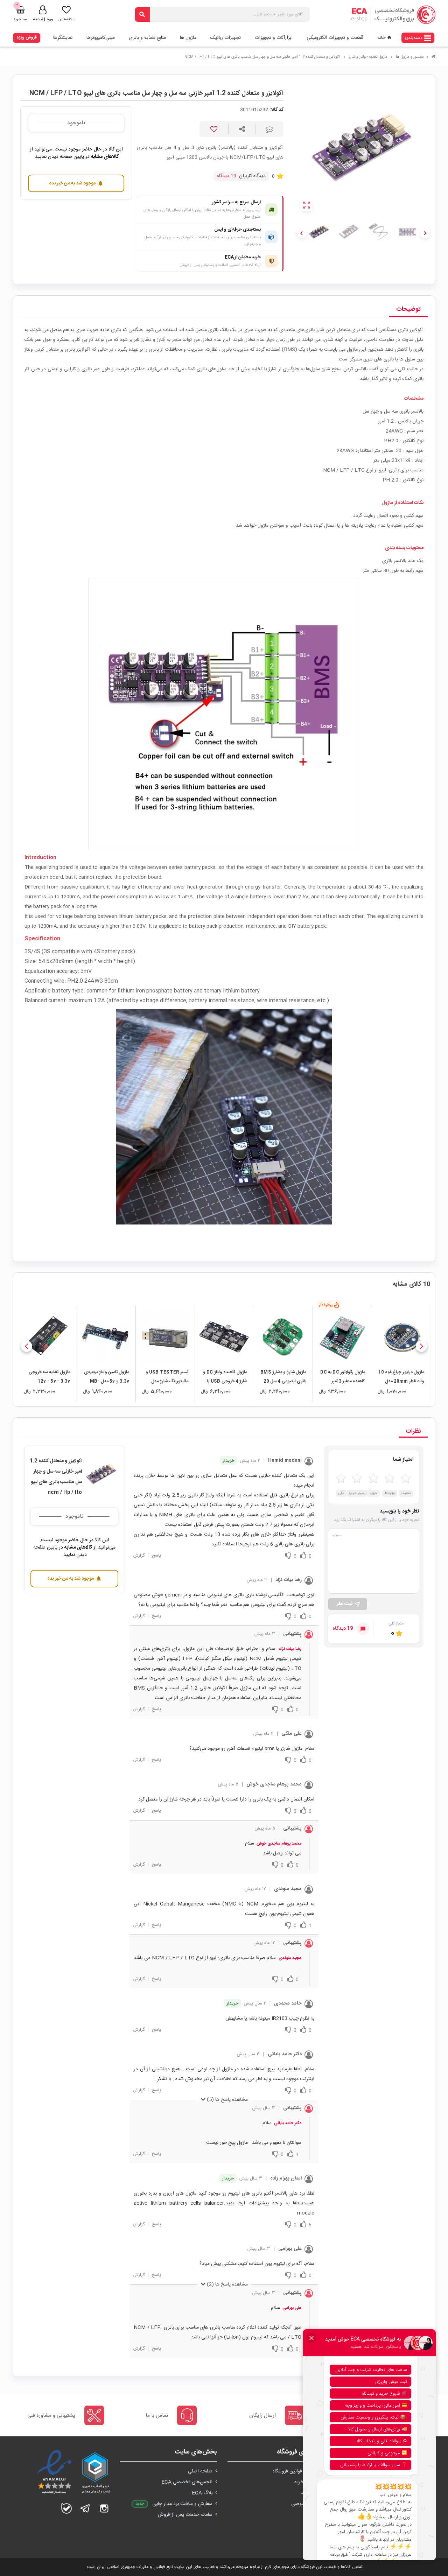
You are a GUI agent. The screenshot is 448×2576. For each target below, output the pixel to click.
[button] (421, 1346)
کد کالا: (277, 110)
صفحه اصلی (200, 2471)
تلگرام (85, 2508)
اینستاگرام (104, 2508)
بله (66, 2508)
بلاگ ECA (202, 2493)
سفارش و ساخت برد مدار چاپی (182, 2504)
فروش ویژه (27, 37)
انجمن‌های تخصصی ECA (187, 2482)
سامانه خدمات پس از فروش (185, 2515)
